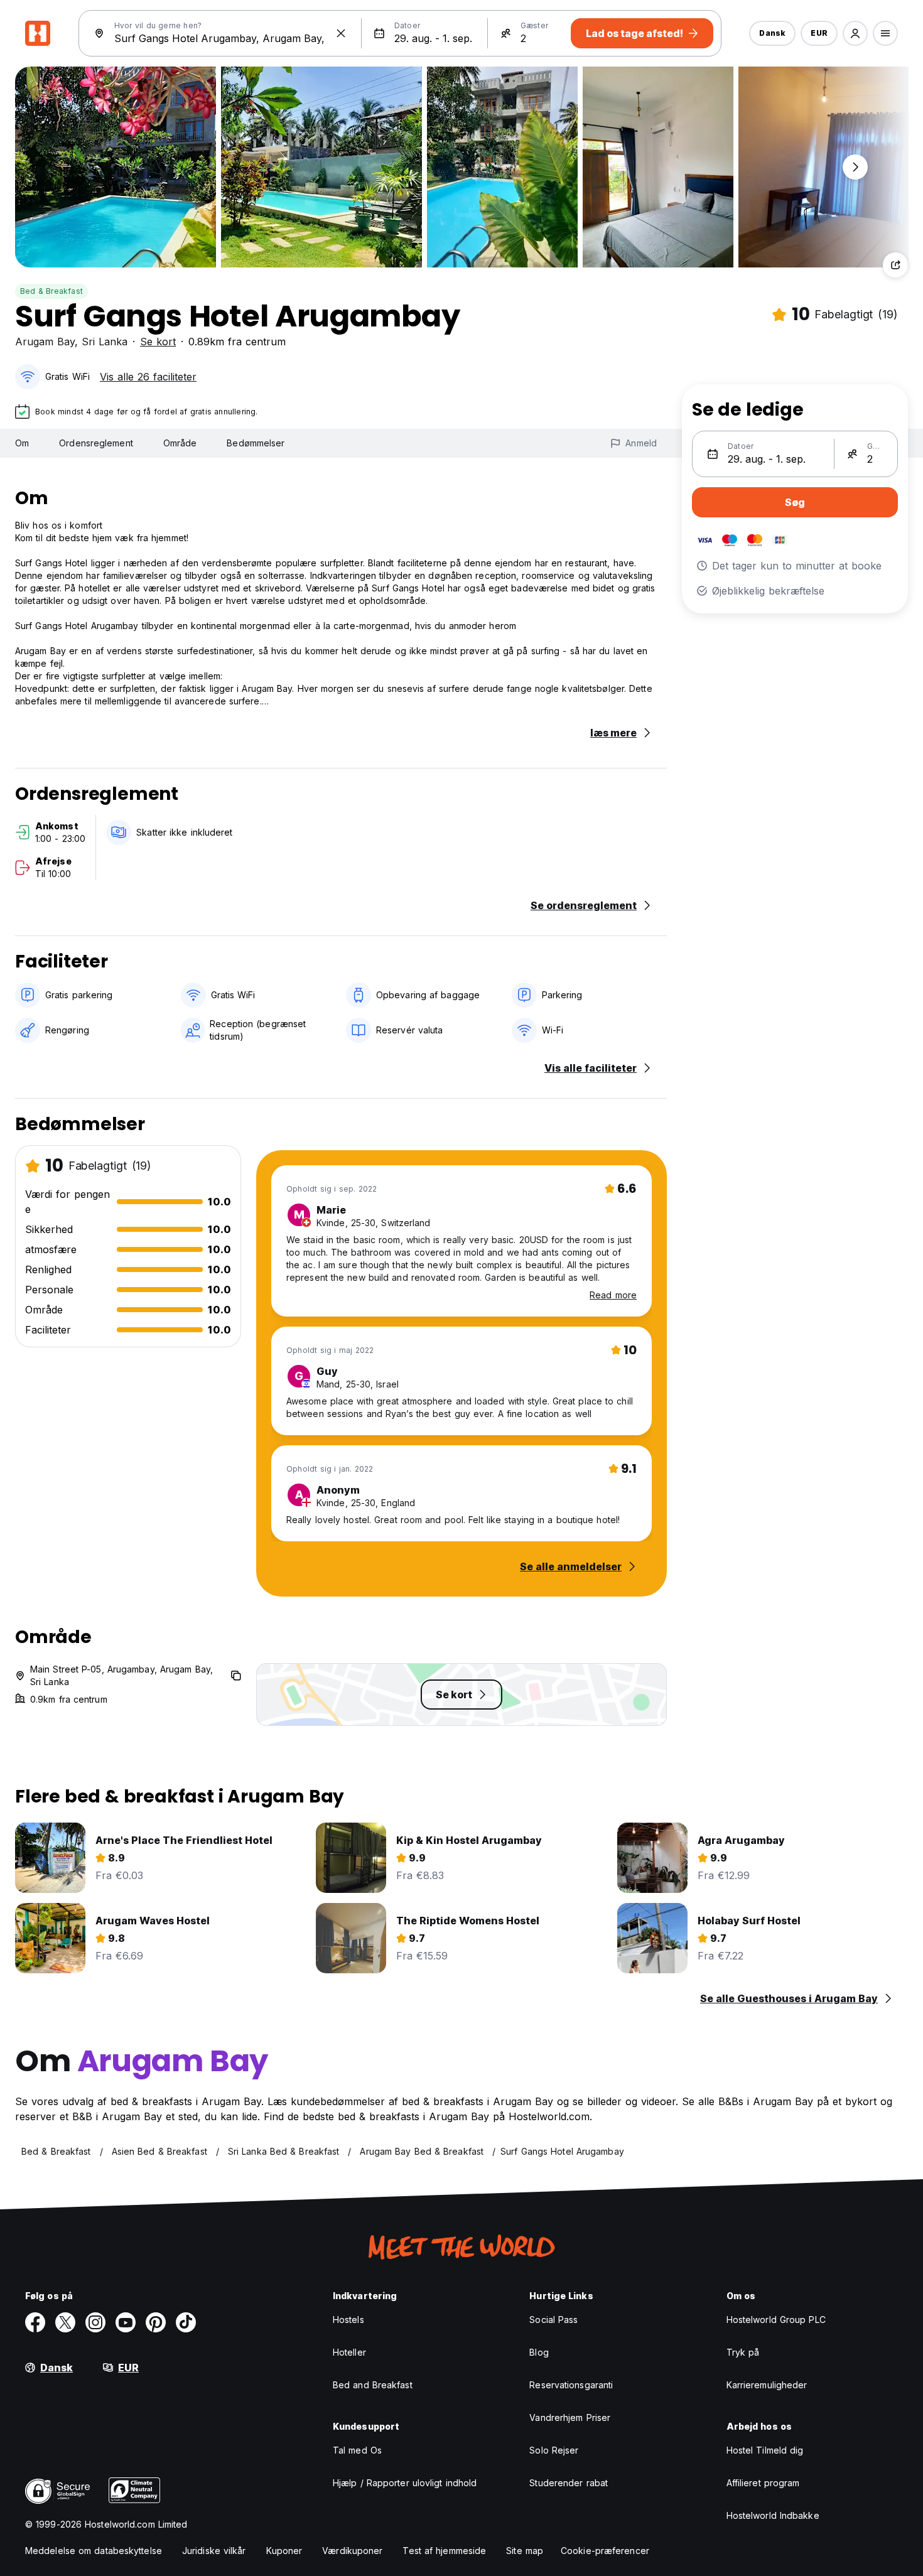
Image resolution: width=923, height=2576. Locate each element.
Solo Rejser (554, 2450)
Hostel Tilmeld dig (765, 2450)
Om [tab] (22, 443)
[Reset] (341, 33)
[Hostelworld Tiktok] (186, 2322)
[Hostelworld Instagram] (95, 2322)
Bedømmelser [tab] (256, 443)
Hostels (348, 2320)
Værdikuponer (352, 2551)
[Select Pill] (855, 33)
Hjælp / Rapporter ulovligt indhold (405, 2483)
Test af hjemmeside (444, 2551)
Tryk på (743, 2352)
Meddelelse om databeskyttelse (94, 2551)
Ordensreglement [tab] (96, 443)
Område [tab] (180, 443)
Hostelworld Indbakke (773, 2515)
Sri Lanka (105, 342)
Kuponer (284, 2551)
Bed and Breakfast (373, 2385)
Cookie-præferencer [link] (605, 2551)
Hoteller (349, 2352)
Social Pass (553, 2320)
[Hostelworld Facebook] (35, 2322)
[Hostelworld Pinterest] (156, 2322)
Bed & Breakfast (51, 291)
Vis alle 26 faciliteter (148, 377)
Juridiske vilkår (214, 2551)
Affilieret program (763, 2483)
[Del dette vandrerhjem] (895, 265)
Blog (539, 2352)
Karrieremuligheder (767, 2385)
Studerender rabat (569, 2483)
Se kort (158, 342)
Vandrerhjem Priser (570, 2417)
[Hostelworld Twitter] (65, 2322)
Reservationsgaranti (571, 2385)
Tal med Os (357, 2450)
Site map (525, 2551)
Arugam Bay (45, 342)
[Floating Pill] (855, 167)
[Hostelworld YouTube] (126, 2322)
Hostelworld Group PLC (776, 2320)
